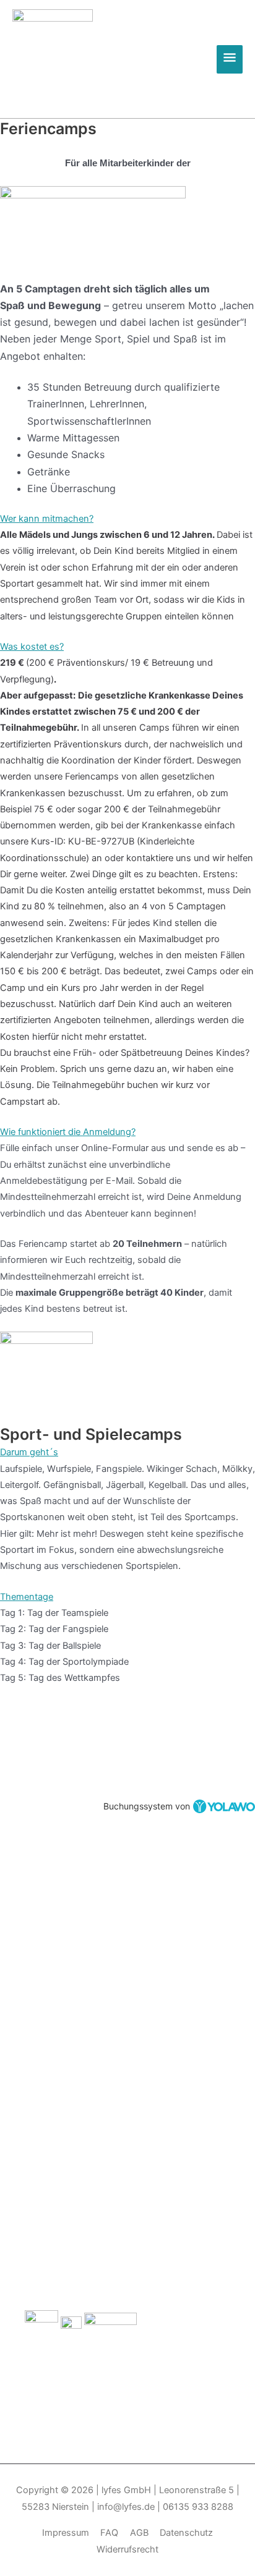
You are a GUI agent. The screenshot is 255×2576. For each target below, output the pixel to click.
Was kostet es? (32, 647)
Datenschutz (186, 2533)
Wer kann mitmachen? (47, 519)
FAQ (109, 2533)
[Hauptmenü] (230, 59)
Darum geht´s (29, 1452)
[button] (127, 519)
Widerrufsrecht (127, 2549)
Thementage (27, 1597)
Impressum (66, 2533)
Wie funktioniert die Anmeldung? (68, 1132)
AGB (139, 2533)
